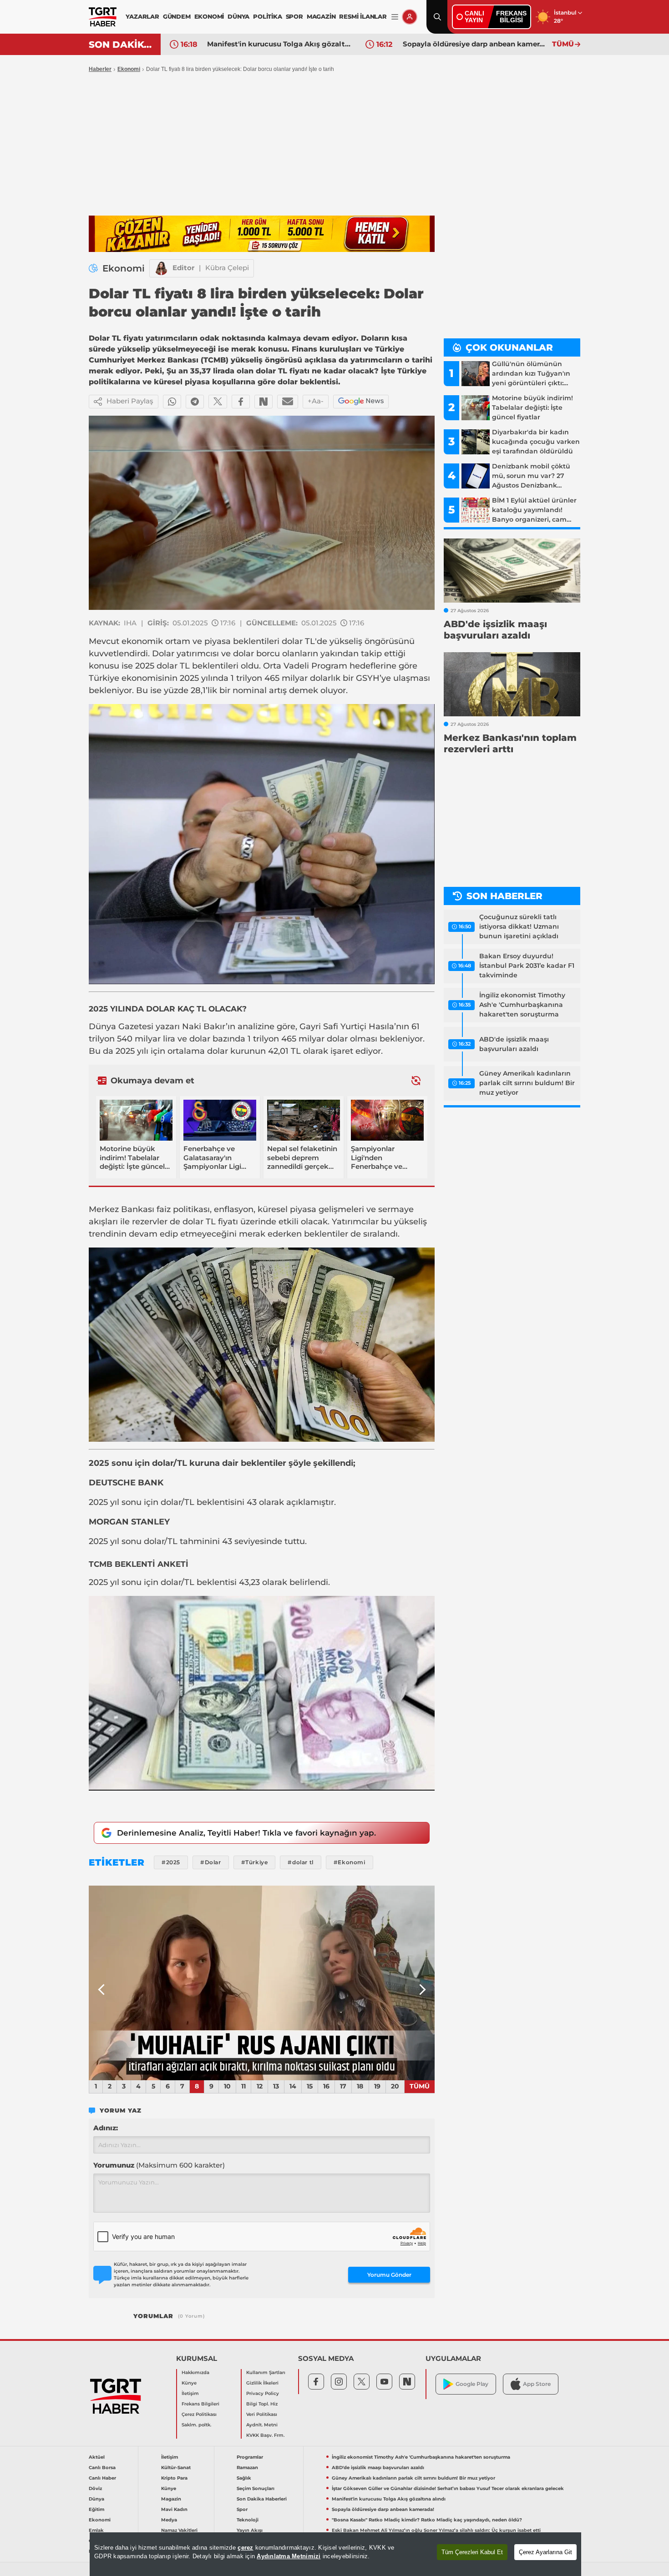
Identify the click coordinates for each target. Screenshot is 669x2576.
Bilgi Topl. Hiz (262, 2404)
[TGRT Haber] (103, 17)
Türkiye (104, 678)
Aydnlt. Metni (262, 2425)
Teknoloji (248, 2520)
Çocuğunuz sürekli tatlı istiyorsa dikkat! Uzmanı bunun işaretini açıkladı (519, 926)
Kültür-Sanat (176, 2468)
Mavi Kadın (174, 2509)
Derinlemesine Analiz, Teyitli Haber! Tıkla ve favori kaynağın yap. (246, 1833)
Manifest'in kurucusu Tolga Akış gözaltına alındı (279, 44)
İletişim (190, 2393)
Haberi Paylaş (130, 401)
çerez (245, 2548)
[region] (335, 2554)
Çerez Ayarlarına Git (545, 2552)
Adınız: (106, 2128)
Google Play (472, 2384)
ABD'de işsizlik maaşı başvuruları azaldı (514, 1044)
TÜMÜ (563, 44)
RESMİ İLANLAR (363, 16)
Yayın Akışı (250, 2530)
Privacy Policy (263, 2393)
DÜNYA (238, 16)
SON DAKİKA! (121, 45)
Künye (189, 2383)
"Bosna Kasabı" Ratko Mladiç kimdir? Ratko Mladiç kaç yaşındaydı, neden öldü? (427, 2520)
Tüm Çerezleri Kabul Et (472, 2552)
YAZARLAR (142, 16)
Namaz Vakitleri (179, 2530)
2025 (145, 666)
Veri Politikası (262, 2414)
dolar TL (298, 641)
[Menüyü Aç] (395, 17)
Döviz (95, 2488)
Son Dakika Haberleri (262, 2499)
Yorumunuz (159, 2165)
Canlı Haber (102, 2478)
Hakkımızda (195, 2372)
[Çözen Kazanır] (262, 234)
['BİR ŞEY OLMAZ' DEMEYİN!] (262, 1983)
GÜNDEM (177, 16)
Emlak (96, 2530)
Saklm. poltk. (196, 2425)
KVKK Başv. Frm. (265, 2435)
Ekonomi (129, 69)
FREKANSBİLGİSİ (511, 17)
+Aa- (316, 401)
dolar (200, 1039)
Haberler (100, 69)
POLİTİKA (267, 16)
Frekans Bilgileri (200, 2404)
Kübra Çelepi (227, 268)
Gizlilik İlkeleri (262, 2383)
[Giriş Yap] (410, 17)
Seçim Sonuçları (256, 2488)
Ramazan (247, 2468)
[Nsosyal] (264, 402)
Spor (242, 2509)
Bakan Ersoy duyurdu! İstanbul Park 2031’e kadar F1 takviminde (527, 966)
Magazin (171, 2499)
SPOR (294, 16)
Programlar (250, 2457)
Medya (169, 2520)
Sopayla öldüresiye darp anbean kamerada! (475, 44)
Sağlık (244, 2478)
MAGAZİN (321, 16)
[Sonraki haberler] (416, 1080)
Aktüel (97, 2457)
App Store (537, 2384)
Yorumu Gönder (389, 2275)
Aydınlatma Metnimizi (289, 2556)
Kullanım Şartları (266, 2372)
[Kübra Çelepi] (161, 268)
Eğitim (96, 2509)
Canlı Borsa (102, 2468)
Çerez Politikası (199, 2414)
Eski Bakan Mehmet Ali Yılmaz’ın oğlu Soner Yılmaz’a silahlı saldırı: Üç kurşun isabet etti (436, 2530)
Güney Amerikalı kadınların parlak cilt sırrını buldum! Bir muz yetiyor (527, 1083)
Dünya (96, 2499)
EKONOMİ (209, 16)
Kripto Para (174, 2478)
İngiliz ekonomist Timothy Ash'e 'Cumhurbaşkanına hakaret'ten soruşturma (522, 1005)
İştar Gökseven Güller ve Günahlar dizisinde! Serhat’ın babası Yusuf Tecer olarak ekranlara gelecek (448, 2488)
